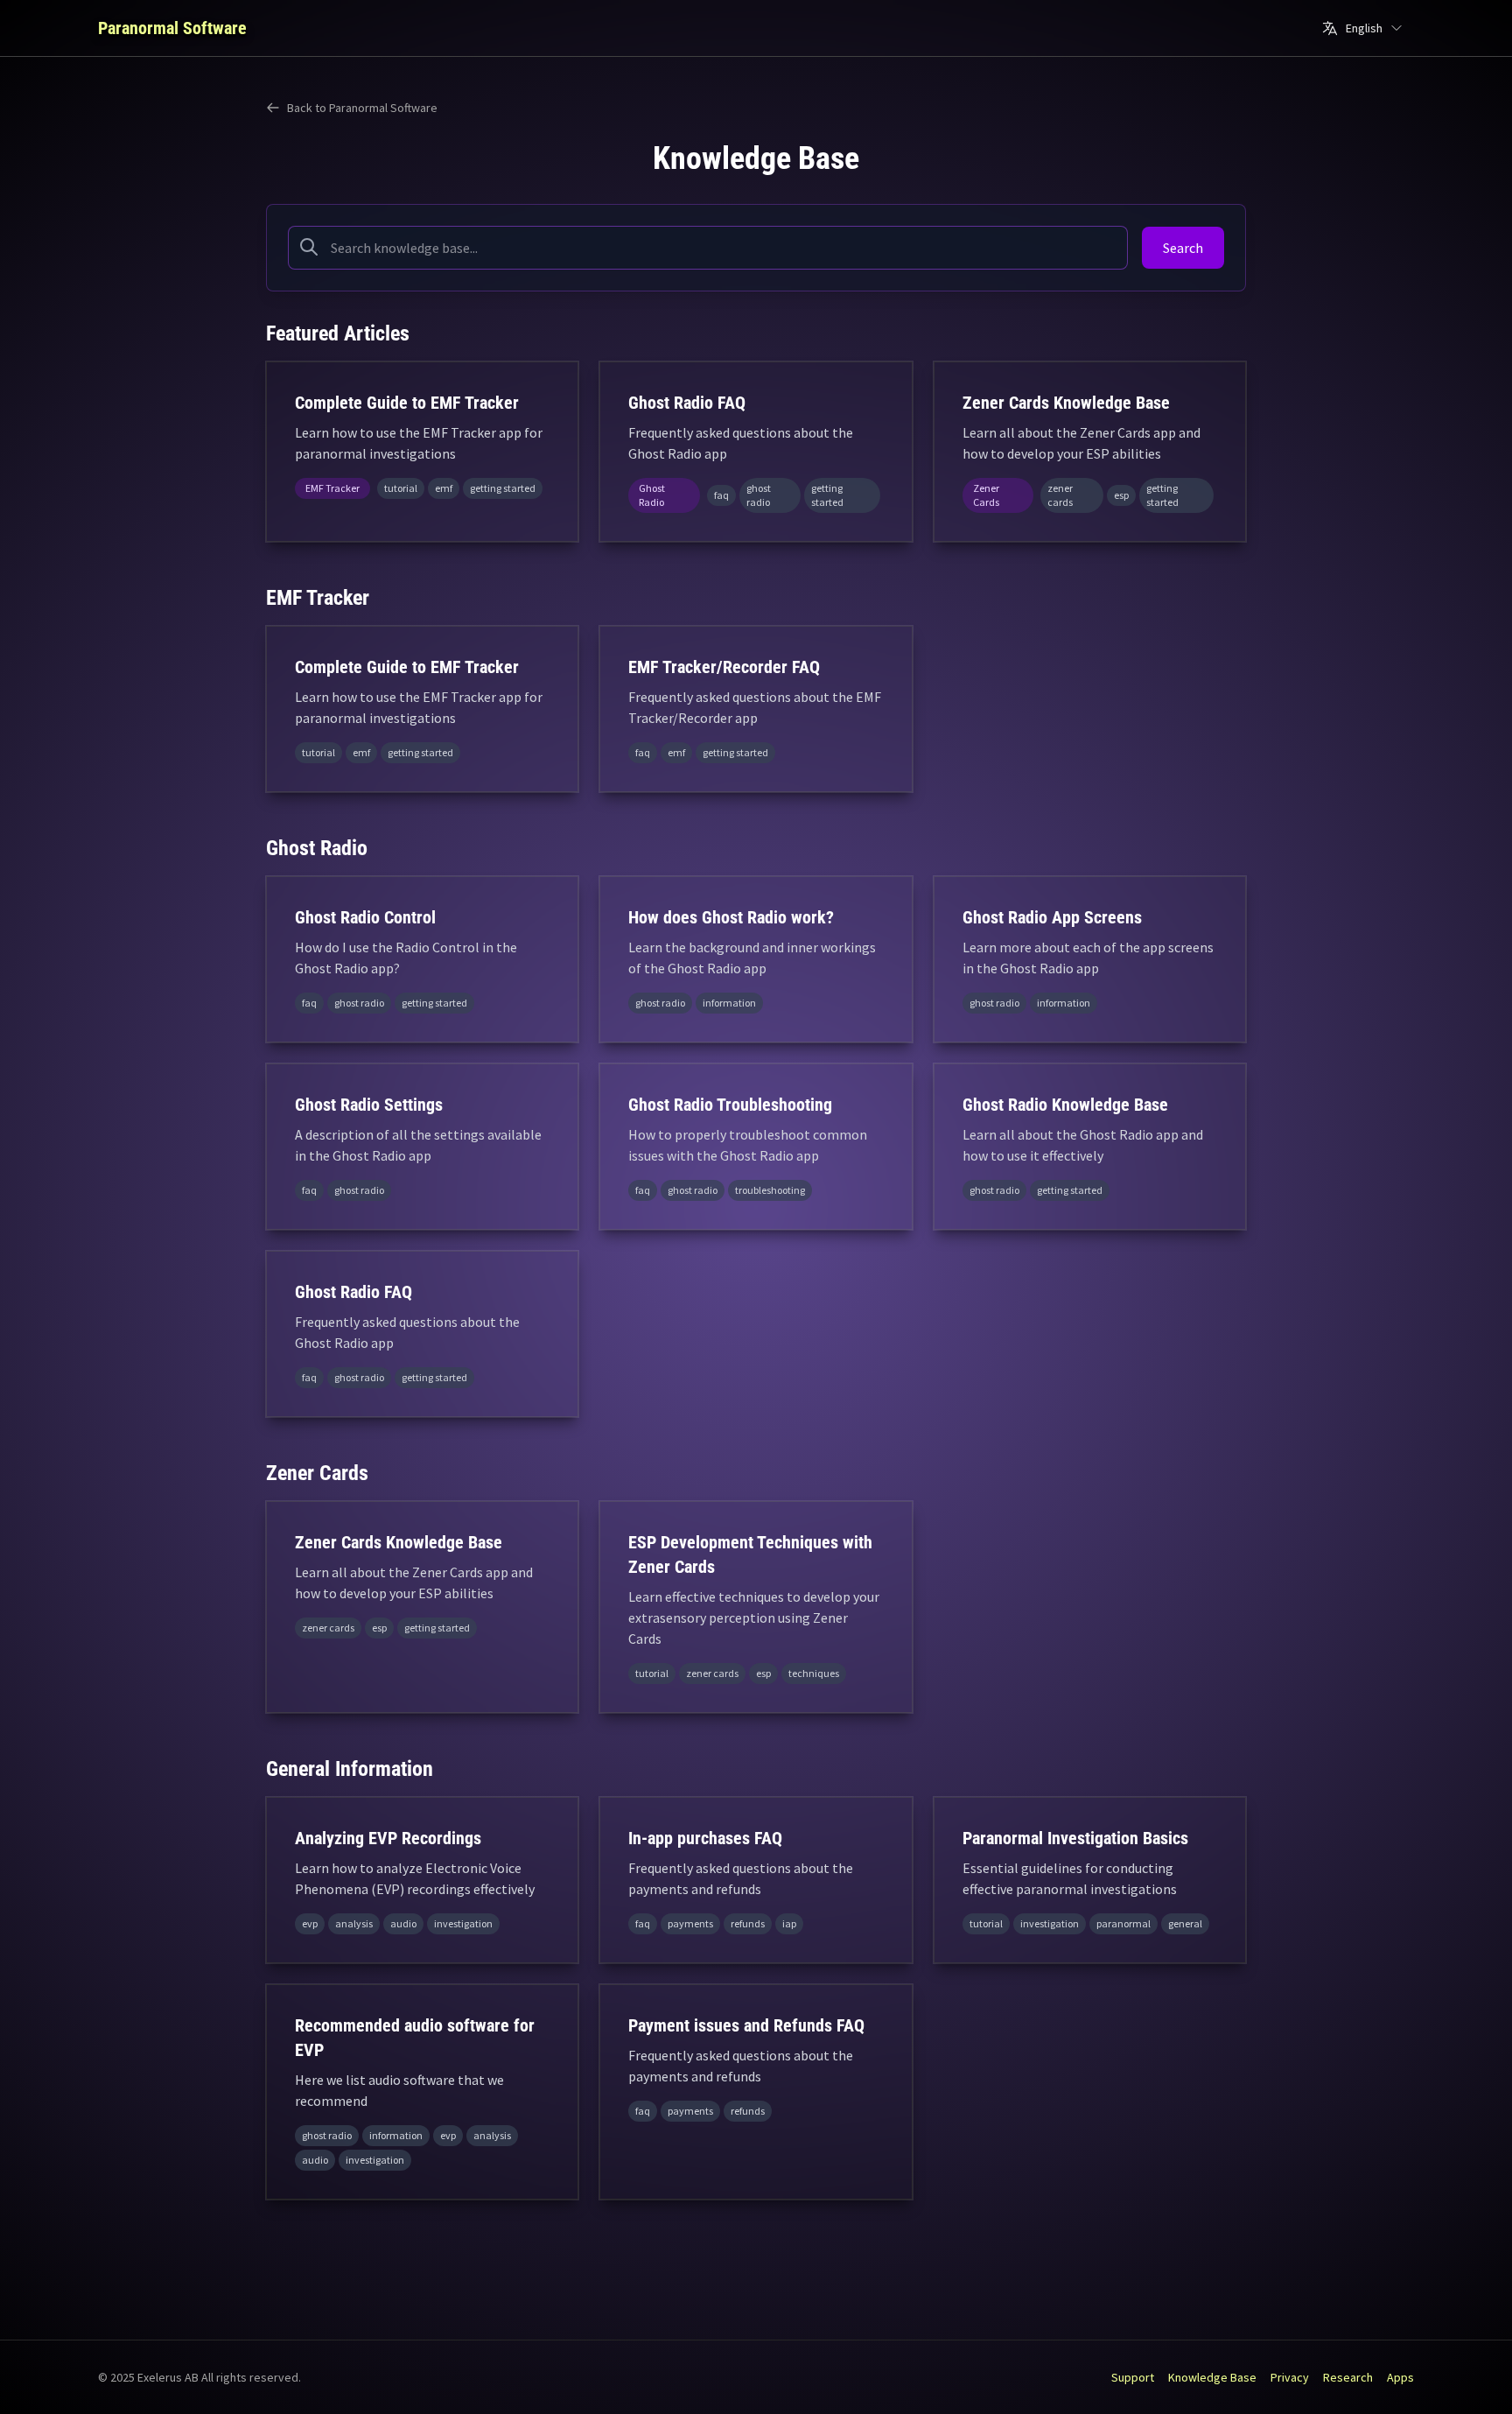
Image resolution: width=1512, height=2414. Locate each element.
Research (1348, 2377)
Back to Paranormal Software (362, 108)
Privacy (1290, 2377)
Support (1133, 2377)
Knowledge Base (1212, 2377)
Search (1183, 248)
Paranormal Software (172, 28)
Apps (1400, 2377)
